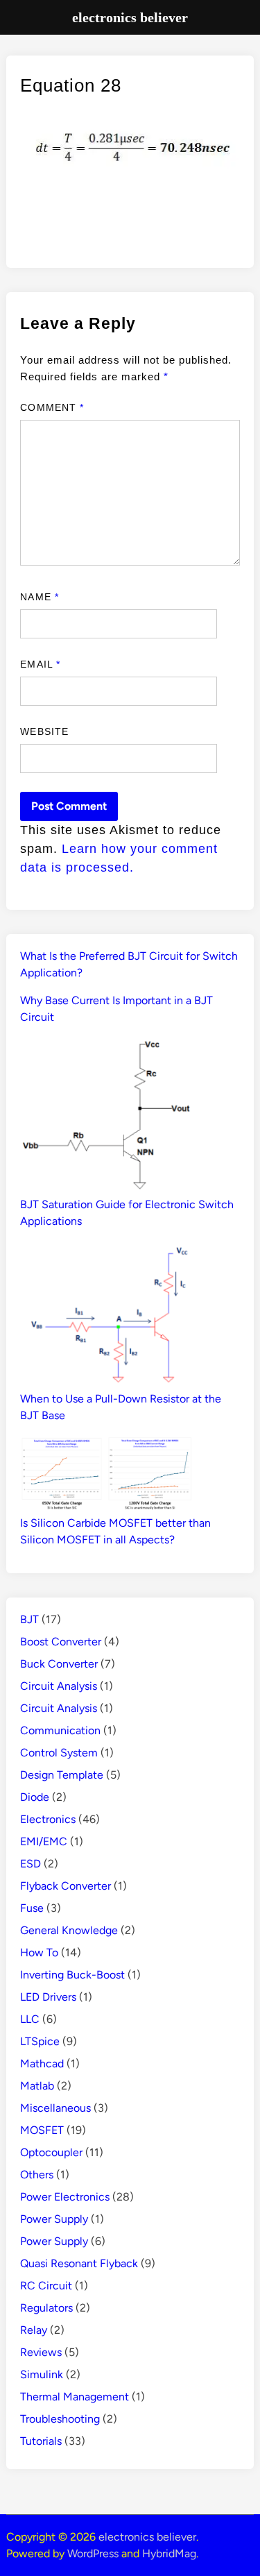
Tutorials (41, 2441)
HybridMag (169, 2553)
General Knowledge (69, 1930)
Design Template (62, 1775)
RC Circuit (46, 2286)
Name (39, 597)
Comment (52, 407)
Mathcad (42, 2064)
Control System (59, 1753)
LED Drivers (48, 1997)
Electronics (48, 1819)
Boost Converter (61, 1642)
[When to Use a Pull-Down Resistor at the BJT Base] (107, 1316)
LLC (30, 2019)
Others (37, 2175)
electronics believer (147, 2537)
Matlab (37, 2086)
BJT (29, 1619)
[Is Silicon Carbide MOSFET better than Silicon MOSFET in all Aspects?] (107, 1475)
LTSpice (40, 2041)
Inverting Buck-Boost (72, 1975)
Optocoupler (51, 2152)
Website (44, 731)
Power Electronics (65, 2197)
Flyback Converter (66, 1886)
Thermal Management (75, 2397)
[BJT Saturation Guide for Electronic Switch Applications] (107, 1117)
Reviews (41, 2352)
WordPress (93, 2553)
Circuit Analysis (59, 1686)
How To (39, 1952)
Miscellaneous (55, 2108)
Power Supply (54, 2219)
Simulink (42, 2374)
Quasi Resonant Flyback (79, 2263)
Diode (35, 1797)
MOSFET (42, 2130)
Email (40, 664)
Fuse (32, 1908)
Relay (34, 2330)
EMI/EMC (44, 1841)
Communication (60, 1730)
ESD (31, 1864)
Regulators (46, 2308)
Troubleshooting (60, 2419)
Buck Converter (59, 1664)
